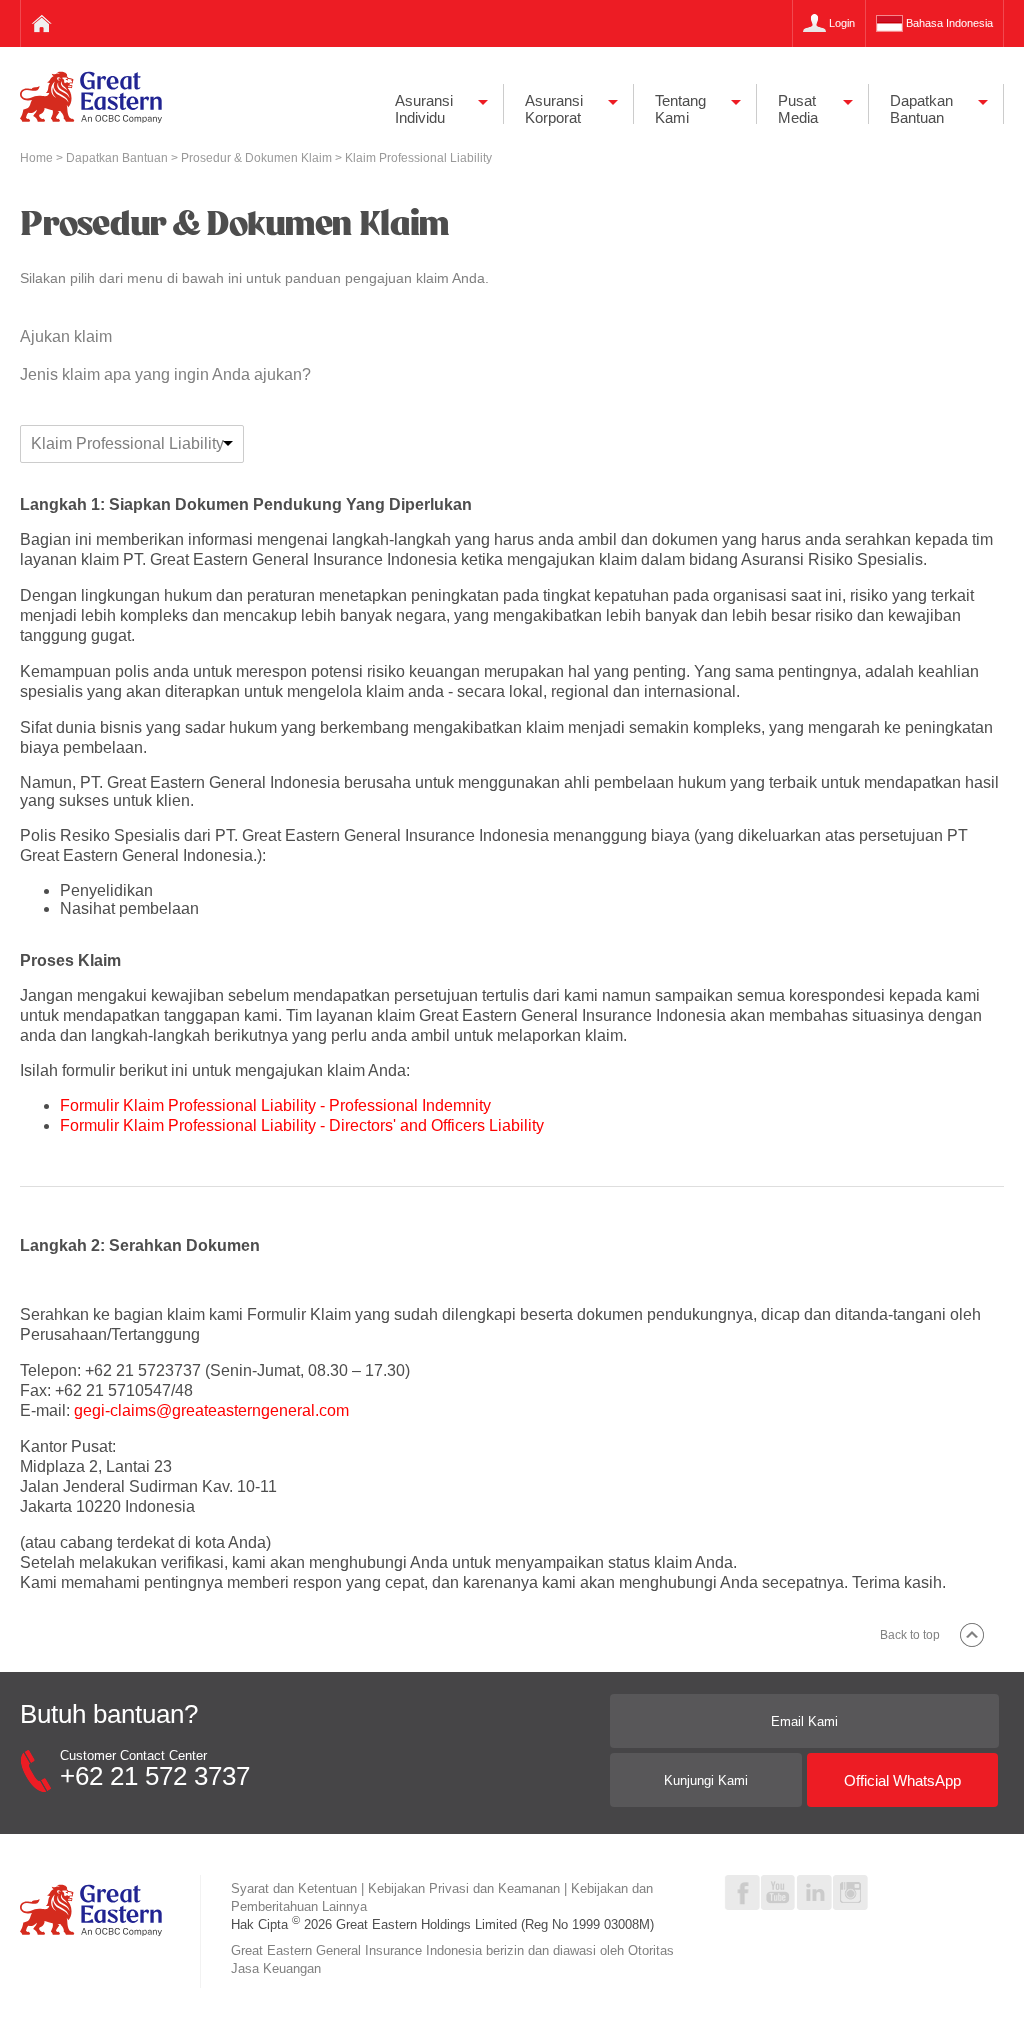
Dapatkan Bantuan (118, 158)
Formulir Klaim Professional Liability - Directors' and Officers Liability (302, 1125)
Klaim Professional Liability (127, 443)
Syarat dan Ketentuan (294, 1888)
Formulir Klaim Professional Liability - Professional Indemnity (275, 1105)
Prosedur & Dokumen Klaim (258, 158)
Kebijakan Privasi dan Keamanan (464, 1888)
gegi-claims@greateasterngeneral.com (211, 1410)
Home (38, 158)
